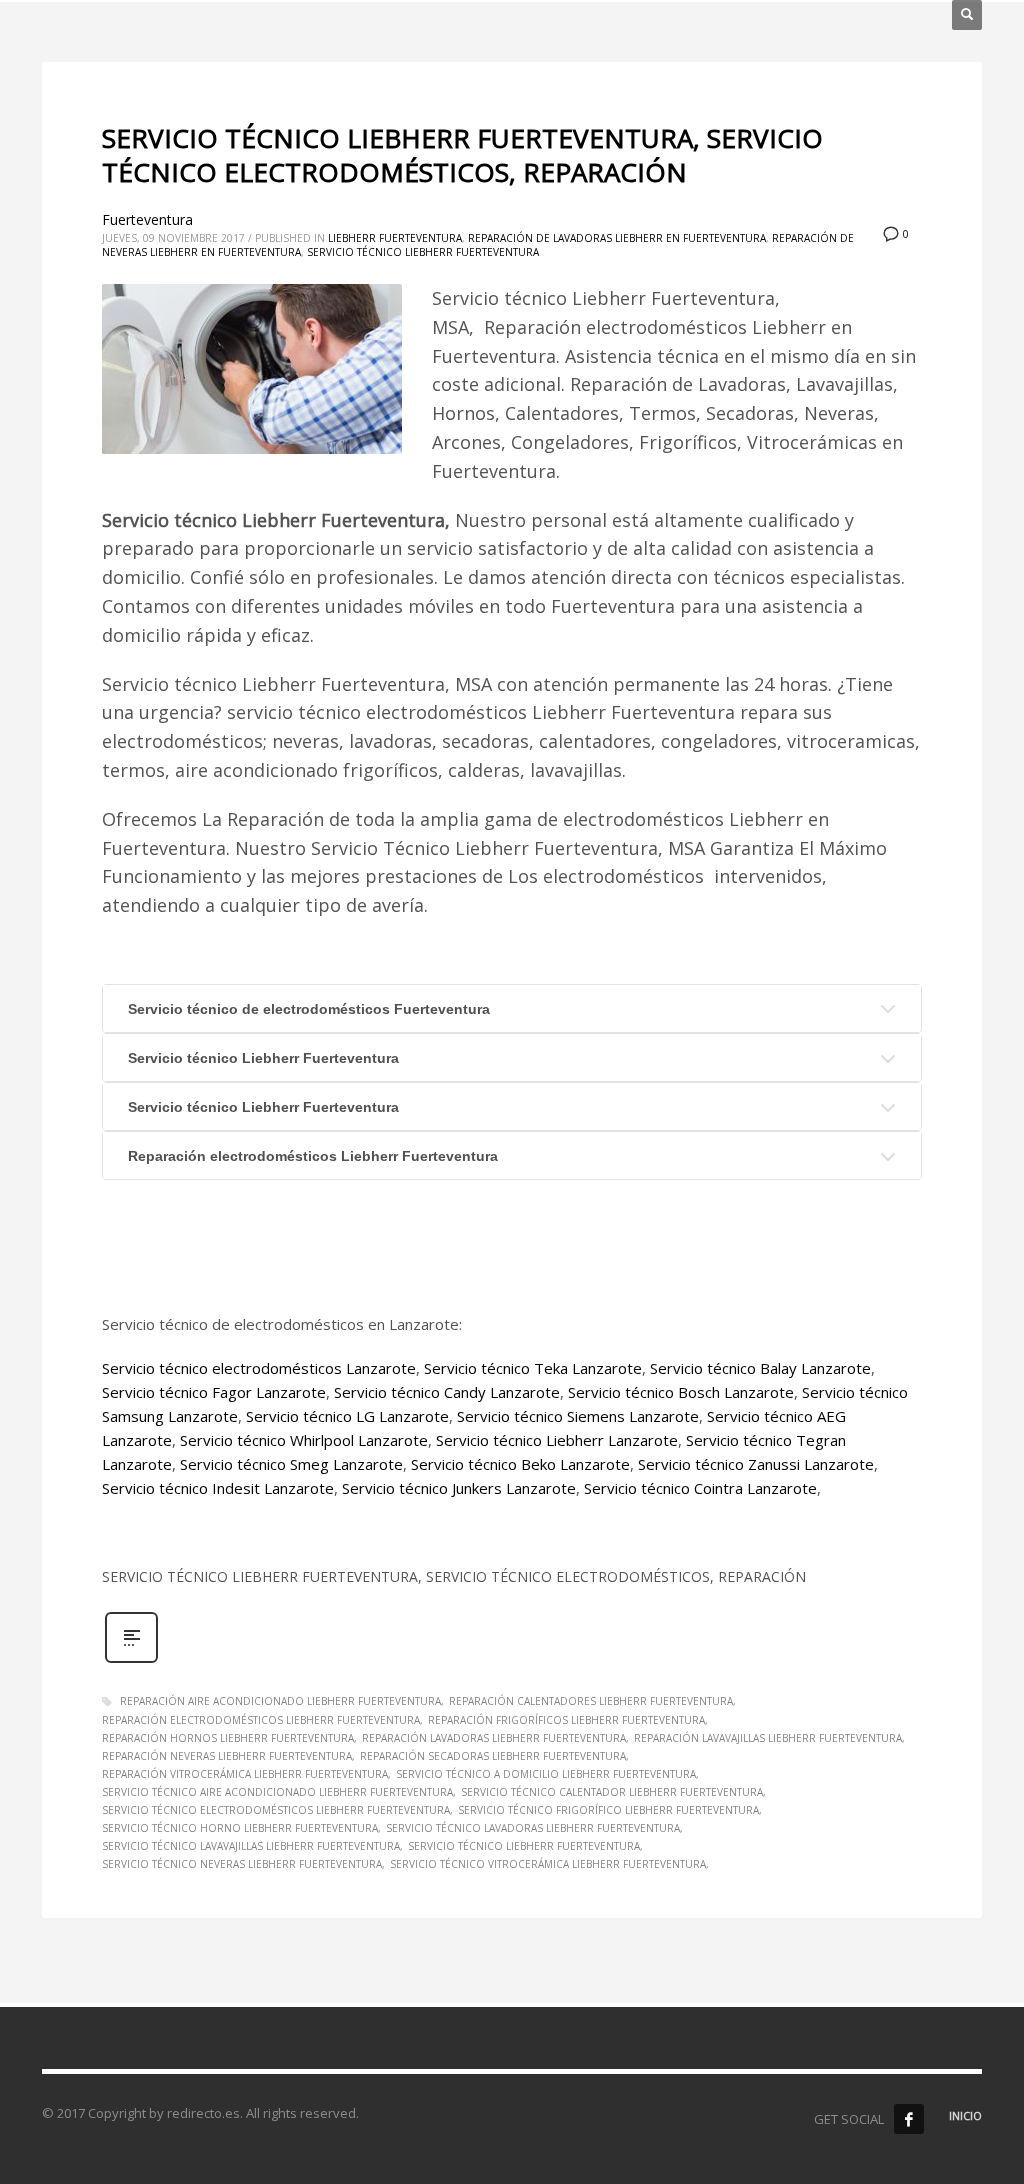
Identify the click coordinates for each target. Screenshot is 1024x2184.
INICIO (965, 2115)
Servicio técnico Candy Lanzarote (447, 1392)
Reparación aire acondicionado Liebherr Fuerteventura (280, 1701)
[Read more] (131, 1660)
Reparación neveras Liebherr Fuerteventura (227, 1756)
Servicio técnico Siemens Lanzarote (578, 1416)
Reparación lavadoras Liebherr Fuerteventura (494, 1738)
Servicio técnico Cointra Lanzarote (700, 1488)
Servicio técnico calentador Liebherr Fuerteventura (612, 1792)
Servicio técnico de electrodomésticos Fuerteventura (309, 1009)
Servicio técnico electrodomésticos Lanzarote (259, 1368)
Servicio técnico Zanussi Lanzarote (756, 1464)
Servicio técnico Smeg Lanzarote (291, 1464)
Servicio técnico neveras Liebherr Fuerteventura (242, 1864)
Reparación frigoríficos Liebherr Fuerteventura (566, 1720)
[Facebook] (909, 2119)
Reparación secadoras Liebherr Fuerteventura (493, 1756)
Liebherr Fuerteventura (395, 238)
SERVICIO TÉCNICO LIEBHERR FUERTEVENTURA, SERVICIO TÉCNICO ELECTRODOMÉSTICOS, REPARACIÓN (462, 155)
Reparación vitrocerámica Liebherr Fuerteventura (245, 1774)
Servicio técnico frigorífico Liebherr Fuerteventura (608, 1810)
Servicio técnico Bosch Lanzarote (681, 1392)
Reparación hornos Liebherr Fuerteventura (228, 1738)
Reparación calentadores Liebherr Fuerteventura (591, 1701)
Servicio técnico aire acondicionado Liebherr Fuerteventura (277, 1792)
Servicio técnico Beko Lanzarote (520, 1464)
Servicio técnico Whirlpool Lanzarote (304, 1440)
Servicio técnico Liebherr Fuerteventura (423, 252)
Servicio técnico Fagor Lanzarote (214, 1392)
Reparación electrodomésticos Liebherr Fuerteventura (313, 1156)
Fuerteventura (147, 219)
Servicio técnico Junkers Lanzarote (459, 1488)
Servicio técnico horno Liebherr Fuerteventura (240, 1828)
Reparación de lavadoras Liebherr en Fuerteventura (617, 238)
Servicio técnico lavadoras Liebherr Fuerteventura (533, 1828)
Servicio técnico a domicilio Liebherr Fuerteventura (546, 1774)
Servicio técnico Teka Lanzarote (533, 1368)
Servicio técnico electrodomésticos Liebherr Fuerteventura (276, 1810)
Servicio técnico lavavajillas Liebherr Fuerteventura (251, 1846)
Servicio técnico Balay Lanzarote (760, 1368)
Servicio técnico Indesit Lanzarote (218, 1488)
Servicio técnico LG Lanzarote (347, 1416)
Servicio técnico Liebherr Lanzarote (557, 1440)
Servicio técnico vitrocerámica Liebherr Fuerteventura (548, 1864)
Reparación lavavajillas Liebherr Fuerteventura (768, 1738)
